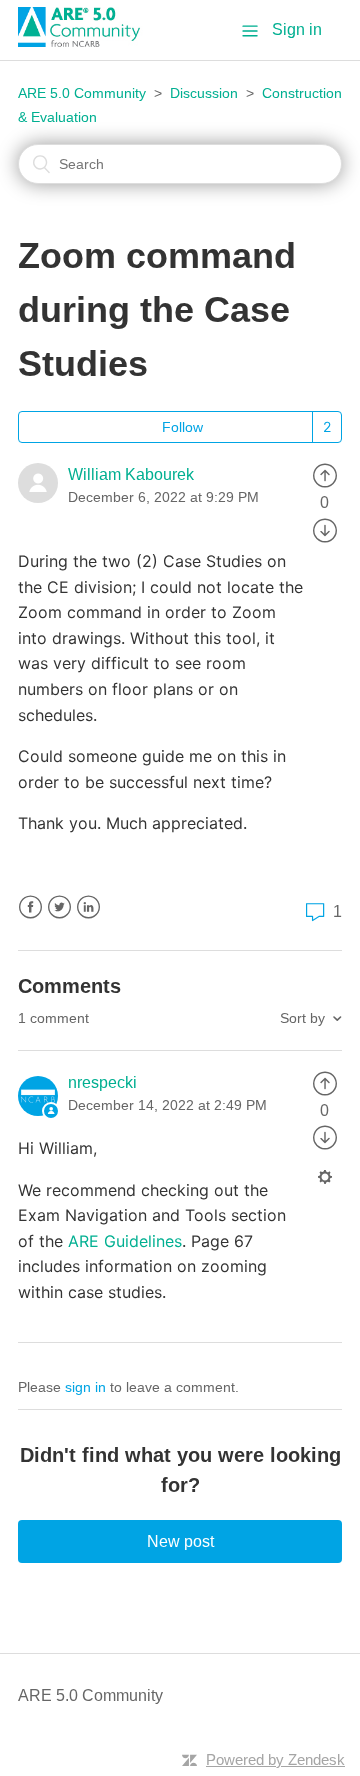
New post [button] (180, 1541)
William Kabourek (131, 474)
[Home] (86, 41)
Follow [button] (182, 427)
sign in (85, 1387)
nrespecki (102, 1082)
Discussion (204, 93)
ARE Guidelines (125, 1241)
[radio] (325, 474)
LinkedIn (88, 907)
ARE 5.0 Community (82, 93)
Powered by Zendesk (275, 1759)
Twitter (59, 907)
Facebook (30, 907)
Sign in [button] (297, 29)
